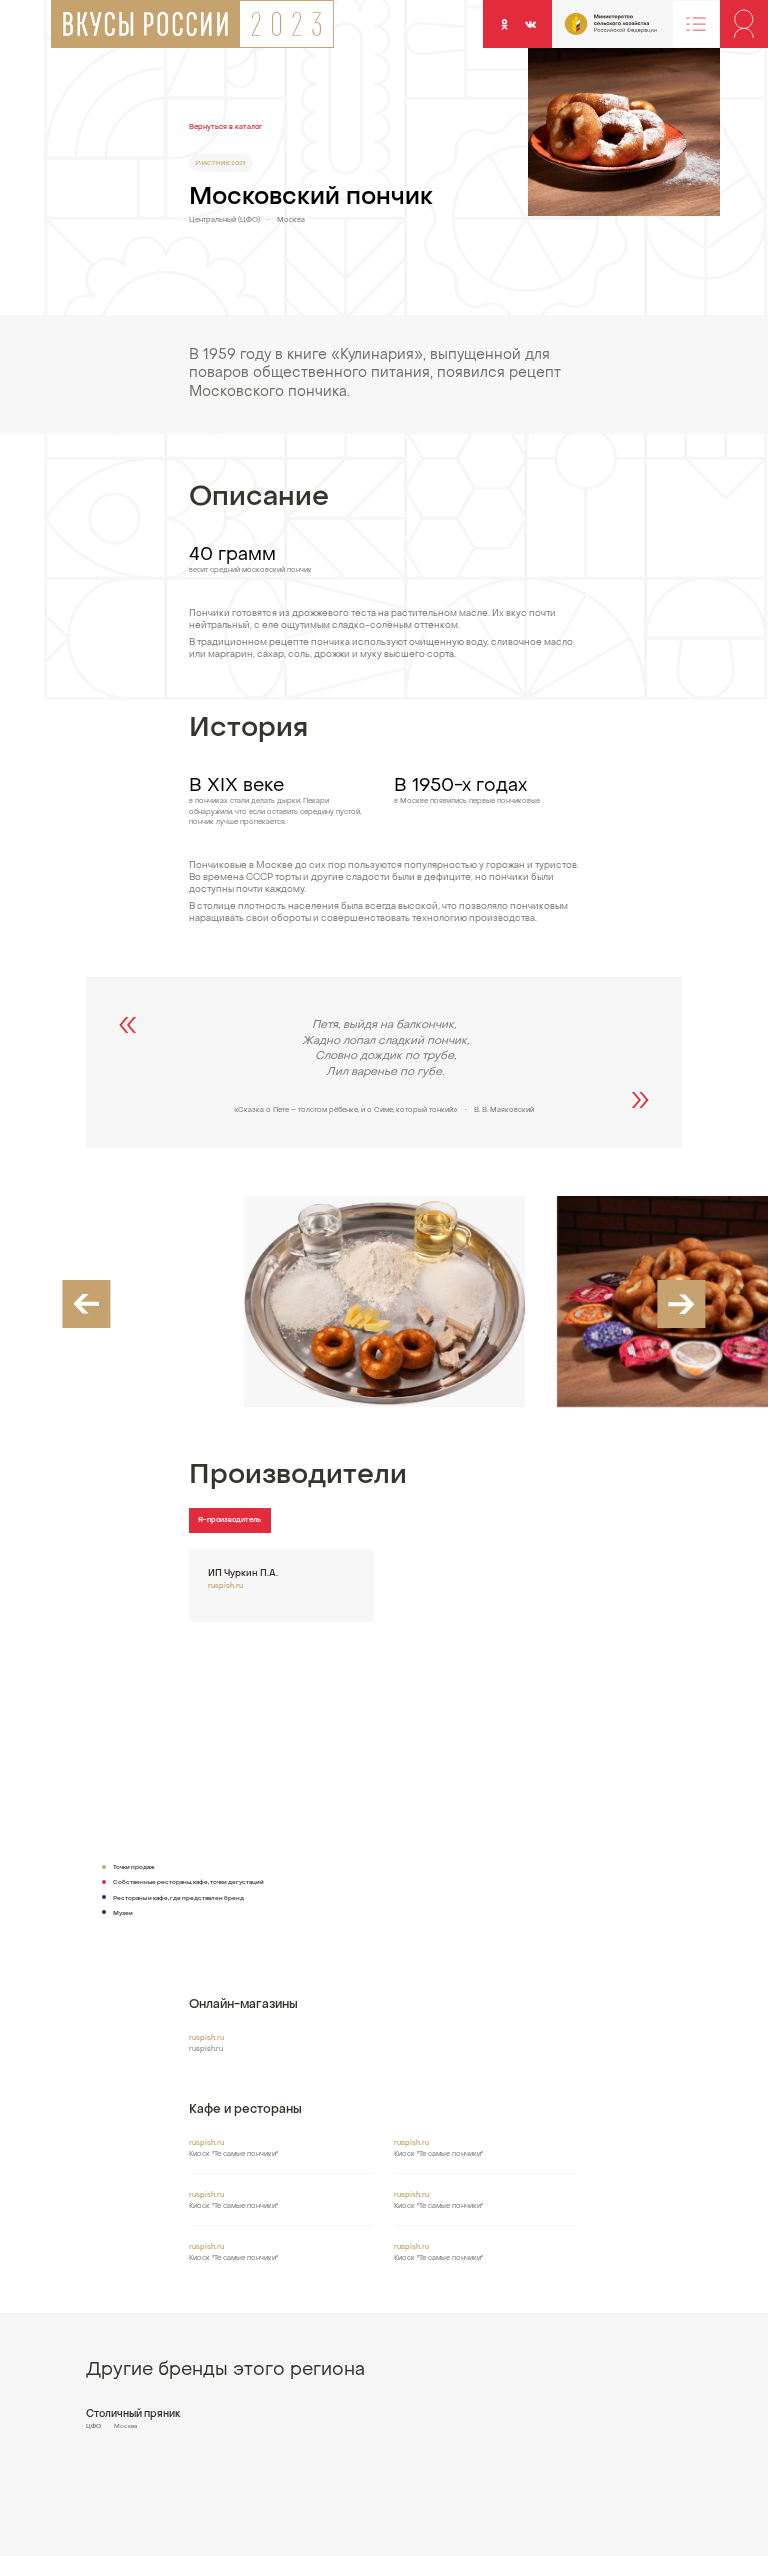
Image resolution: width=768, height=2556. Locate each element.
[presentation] (86, 1304)
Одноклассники (505, 23)
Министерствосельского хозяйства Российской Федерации (588, 29)
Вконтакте (531, 23)
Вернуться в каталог (225, 127)
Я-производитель (229, 1520)
